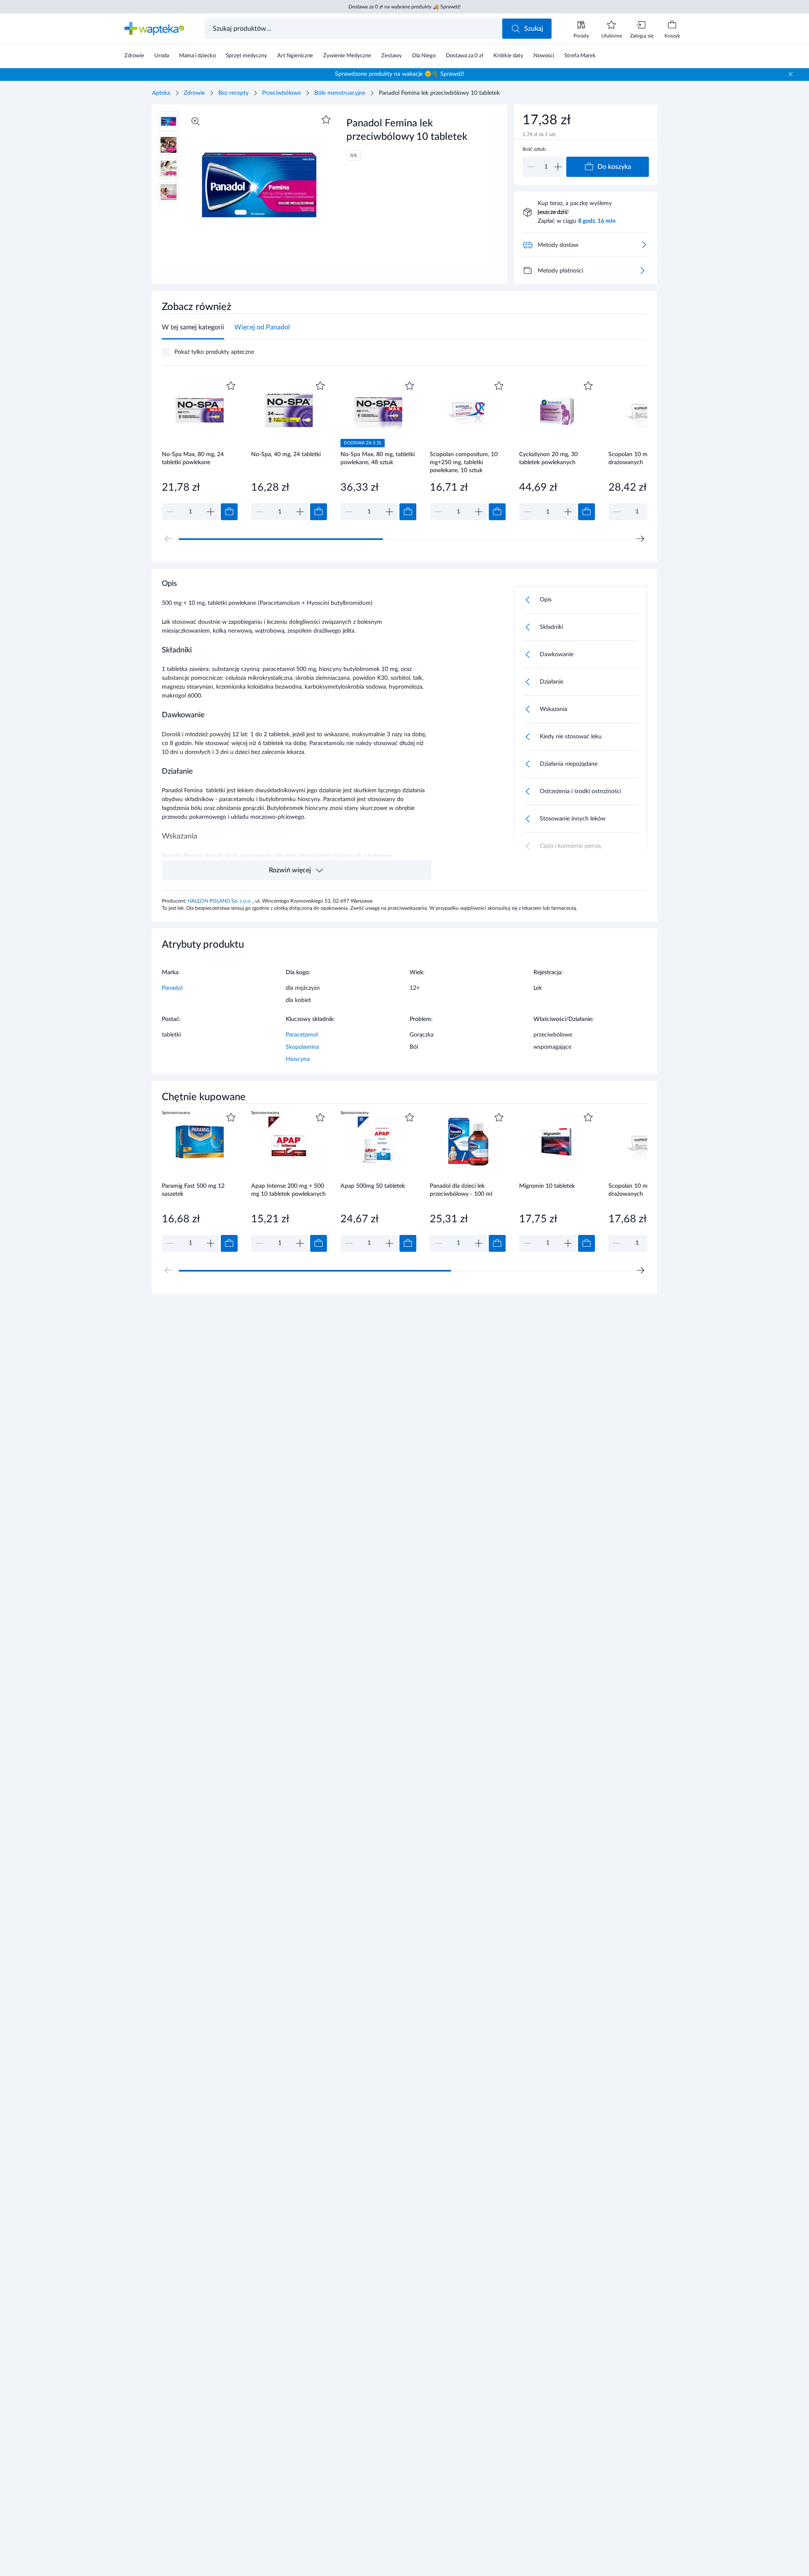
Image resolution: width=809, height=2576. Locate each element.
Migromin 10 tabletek (547, 1186)
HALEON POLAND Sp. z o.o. (220, 901)
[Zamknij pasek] (790, 74)
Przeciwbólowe (281, 93)
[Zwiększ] (558, 167)
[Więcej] (642, 270)
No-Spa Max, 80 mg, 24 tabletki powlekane (193, 458)
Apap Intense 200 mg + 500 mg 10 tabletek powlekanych (288, 1190)
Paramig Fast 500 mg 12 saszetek (193, 1190)
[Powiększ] (196, 121)
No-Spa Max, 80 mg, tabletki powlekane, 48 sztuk (378, 458)
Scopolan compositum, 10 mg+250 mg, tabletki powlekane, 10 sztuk (464, 462)
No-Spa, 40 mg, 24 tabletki (286, 454)
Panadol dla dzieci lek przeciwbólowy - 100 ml (461, 1190)
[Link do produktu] (200, 450)
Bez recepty (233, 93)
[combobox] (354, 29)
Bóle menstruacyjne (340, 93)
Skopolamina (302, 1047)
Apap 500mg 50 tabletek (373, 1186)
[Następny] (640, 539)
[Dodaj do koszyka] (229, 512)
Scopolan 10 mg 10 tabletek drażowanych (645, 1190)
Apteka (161, 93)
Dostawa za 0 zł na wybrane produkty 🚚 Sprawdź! (404, 7)
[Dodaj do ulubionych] (326, 120)
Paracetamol (302, 1035)
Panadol (172, 988)
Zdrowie (194, 93)
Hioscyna (298, 1059)
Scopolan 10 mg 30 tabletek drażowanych (645, 458)
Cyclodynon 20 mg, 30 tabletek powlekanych (548, 458)
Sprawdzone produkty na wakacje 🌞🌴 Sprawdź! (400, 74)
